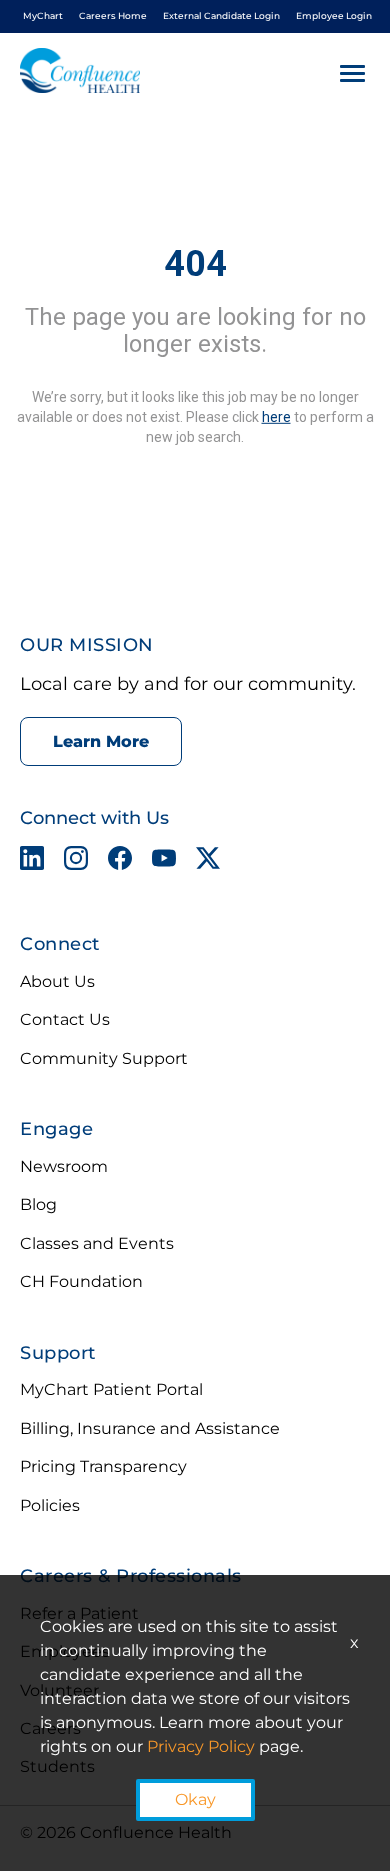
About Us (57, 981)
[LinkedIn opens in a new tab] (32, 862)
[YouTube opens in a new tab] (164, 862)
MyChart (43, 15)
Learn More (101, 741)
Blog (38, 1204)
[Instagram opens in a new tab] (76, 862)
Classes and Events (97, 1243)
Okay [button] (195, 1799)
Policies (50, 1505)
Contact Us (65, 1019)
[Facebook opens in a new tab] (120, 862)
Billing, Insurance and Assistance (150, 1428)
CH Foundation (81, 1281)
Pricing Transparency (103, 1466)
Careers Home (113, 15)
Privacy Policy (201, 1746)
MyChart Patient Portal (111, 1389)
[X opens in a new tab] (208, 862)
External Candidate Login (221, 15)
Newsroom (64, 1166)
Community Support (104, 1058)
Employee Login (334, 15)
